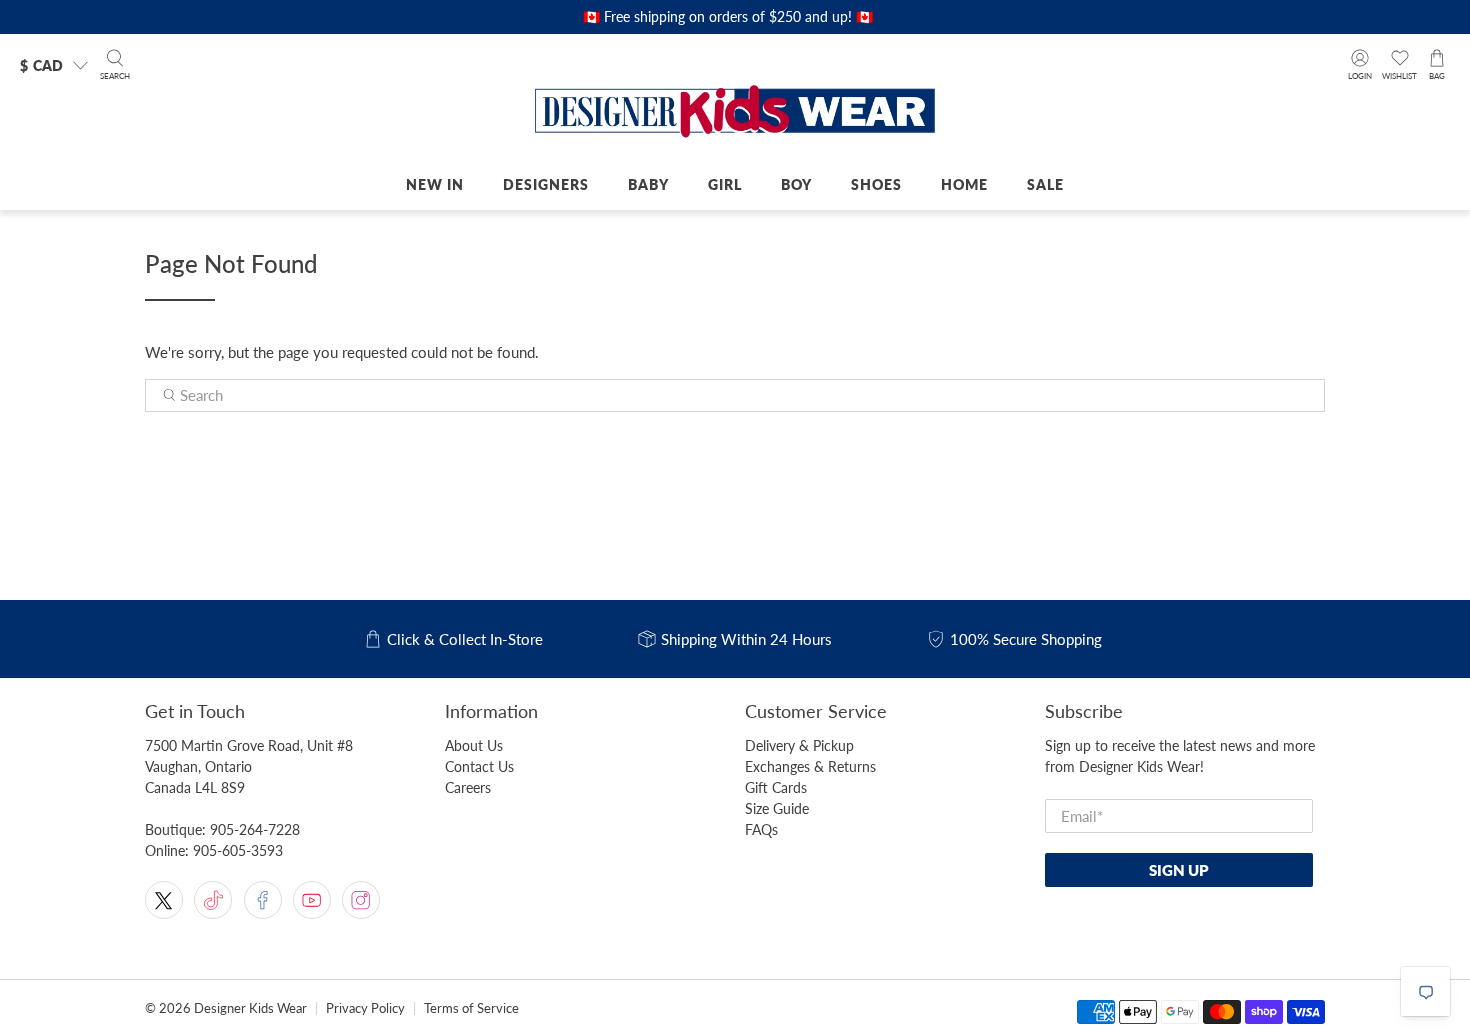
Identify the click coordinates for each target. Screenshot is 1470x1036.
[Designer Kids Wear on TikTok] (213, 900)
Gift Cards (776, 787)
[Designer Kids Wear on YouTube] (312, 900)
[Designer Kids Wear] (735, 113)
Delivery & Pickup (799, 745)
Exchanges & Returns (810, 766)
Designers (546, 184)
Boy (796, 184)
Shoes (876, 184)
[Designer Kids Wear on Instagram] (361, 900)
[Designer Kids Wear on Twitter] (164, 900)
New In (435, 184)
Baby (648, 184)
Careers (468, 787)
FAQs (761, 829)
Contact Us (479, 766)
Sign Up (1179, 870)
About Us (474, 745)
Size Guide (777, 808)
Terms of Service (471, 1008)
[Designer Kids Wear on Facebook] (263, 900)
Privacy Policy (365, 1008)
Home (964, 184)
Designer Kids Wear (250, 1008)
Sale (1045, 184)
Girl (725, 184)
